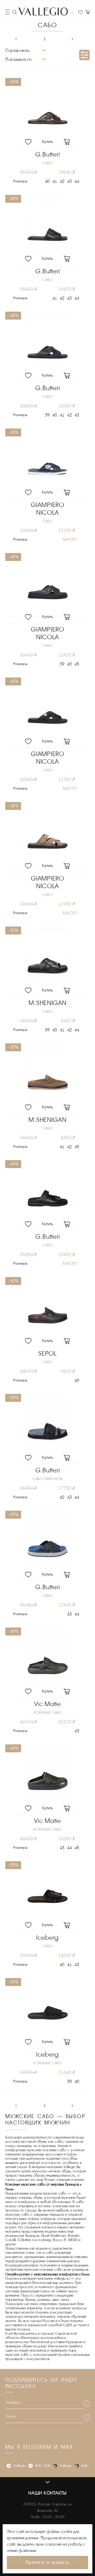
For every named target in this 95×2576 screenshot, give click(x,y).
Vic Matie (47, 1704)
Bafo (85, 2466)
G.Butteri (47, 155)
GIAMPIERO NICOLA (47, 509)
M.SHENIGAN (47, 1003)
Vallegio (20, 2466)
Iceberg (47, 1938)
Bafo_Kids (43, 2466)
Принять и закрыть (47, 2562)
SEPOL (47, 1354)
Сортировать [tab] (17, 50)
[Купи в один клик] (47, 143)
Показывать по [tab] (19, 59)
